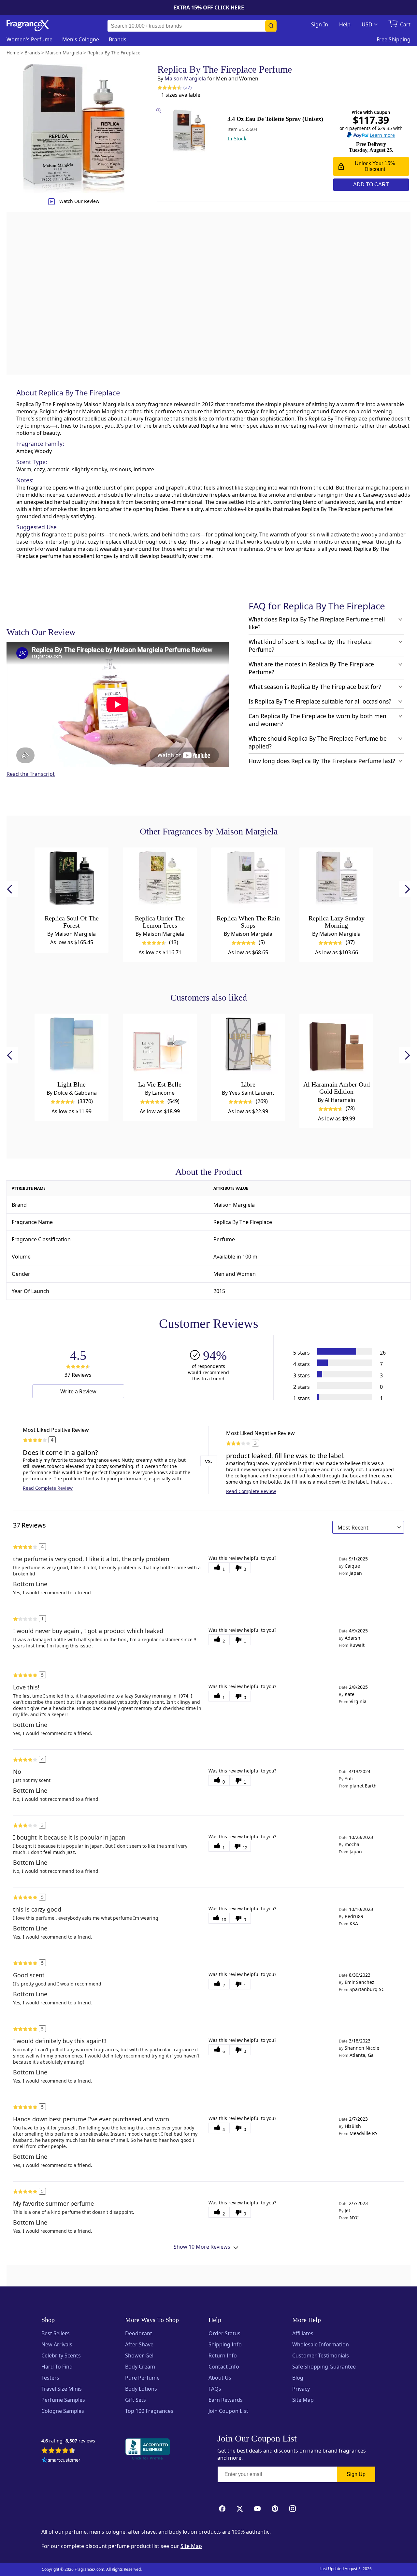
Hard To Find (57, 2367)
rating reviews (68, 2441)
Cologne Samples (63, 2411)
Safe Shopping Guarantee (324, 2367)
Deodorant (139, 2333)
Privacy (301, 2389)
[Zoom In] (333, 1099)
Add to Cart (371, 185)
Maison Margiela (185, 78)
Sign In (320, 24)
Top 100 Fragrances (149, 2411)
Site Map (303, 2400)
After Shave (139, 2344)
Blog (298, 2378)
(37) (187, 87)
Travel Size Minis (62, 2389)
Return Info (223, 2355)
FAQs (215, 2389)
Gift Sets (136, 2400)
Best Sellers (56, 2333)
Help (345, 24)
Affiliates (303, 2333)
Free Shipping (394, 39)
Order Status (224, 2333)
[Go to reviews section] (168, 87)
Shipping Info (225, 2344)
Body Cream (140, 2367)
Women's (29, 39)
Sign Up (356, 2474)
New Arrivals (57, 2344)
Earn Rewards (226, 2400)
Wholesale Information (321, 2344)
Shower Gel (139, 2355)
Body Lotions (141, 2389)
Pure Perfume (142, 2378)
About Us (220, 2378)
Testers (50, 2378)
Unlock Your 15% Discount (375, 166)
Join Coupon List (228, 2411)
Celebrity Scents (61, 2355)
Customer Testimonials (321, 2355)
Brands (118, 39)
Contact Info (224, 2367)
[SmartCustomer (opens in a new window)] (61, 2461)
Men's (81, 39)
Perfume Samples (63, 2400)
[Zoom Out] (333, 1118)
